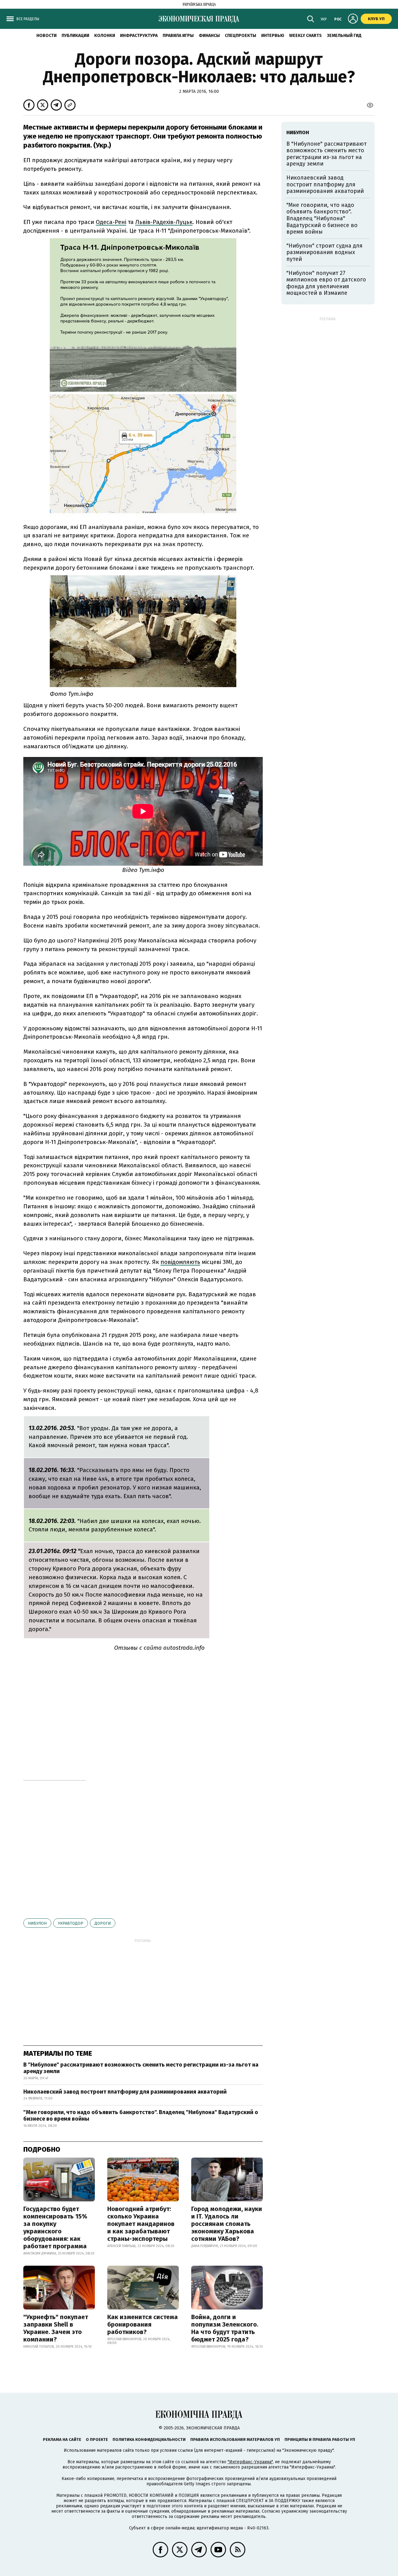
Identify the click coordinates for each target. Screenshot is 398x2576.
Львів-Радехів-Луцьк (164, 222)
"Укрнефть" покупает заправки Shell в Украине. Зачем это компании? (56, 2328)
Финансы (209, 36)
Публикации (75, 36)
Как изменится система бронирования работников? (143, 2324)
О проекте (97, 2439)
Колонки (105, 36)
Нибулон (37, 1923)
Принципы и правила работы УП (320, 2439)
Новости (46, 36)
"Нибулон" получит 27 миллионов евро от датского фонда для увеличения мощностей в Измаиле (326, 283)
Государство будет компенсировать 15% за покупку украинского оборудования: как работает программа (55, 2227)
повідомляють (180, 1262)
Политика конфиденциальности (149, 2439)
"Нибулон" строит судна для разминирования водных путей (324, 252)
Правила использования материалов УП (235, 2439)
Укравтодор (71, 1923)
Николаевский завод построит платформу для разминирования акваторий (125, 2092)
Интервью (273, 36)
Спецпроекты (241, 36)
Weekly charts (305, 36)
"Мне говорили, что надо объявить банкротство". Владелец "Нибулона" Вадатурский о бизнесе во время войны (141, 2116)
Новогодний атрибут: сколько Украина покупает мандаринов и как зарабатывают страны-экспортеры (141, 2224)
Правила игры (178, 36)
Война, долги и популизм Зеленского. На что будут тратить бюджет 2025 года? (225, 2328)
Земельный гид (344, 36)
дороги (103, 1923)
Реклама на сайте (62, 2439)
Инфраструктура (139, 36)
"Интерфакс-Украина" (250, 2462)
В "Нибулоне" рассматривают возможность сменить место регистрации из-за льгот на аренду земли (141, 2068)
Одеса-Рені (111, 222)
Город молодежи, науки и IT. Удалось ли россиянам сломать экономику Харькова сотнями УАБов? (227, 2224)
